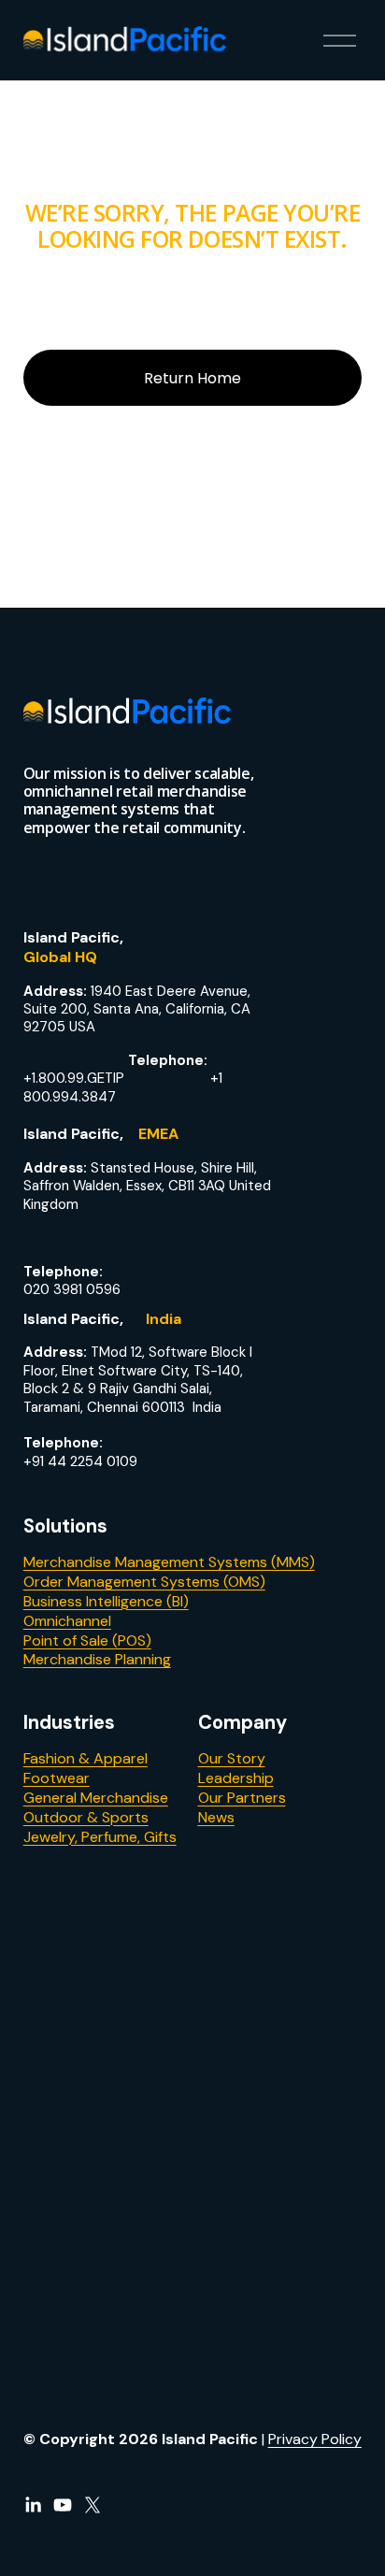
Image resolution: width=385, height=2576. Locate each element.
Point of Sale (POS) (87, 1641)
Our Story (232, 1759)
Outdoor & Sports (86, 1818)
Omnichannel (67, 1621)
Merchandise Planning (97, 1660)
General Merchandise (96, 1798)
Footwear (57, 1778)
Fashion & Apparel (86, 1759)
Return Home (192, 378)
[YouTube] (63, 2505)
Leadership (236, 1778)
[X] (93, 2505)
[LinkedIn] (33, 2505)
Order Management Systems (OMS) (144, 1582)
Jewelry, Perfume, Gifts (100, 1837)
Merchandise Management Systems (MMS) (169, 1562)
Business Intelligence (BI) (106, 1602)
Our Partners (242, 1798)
